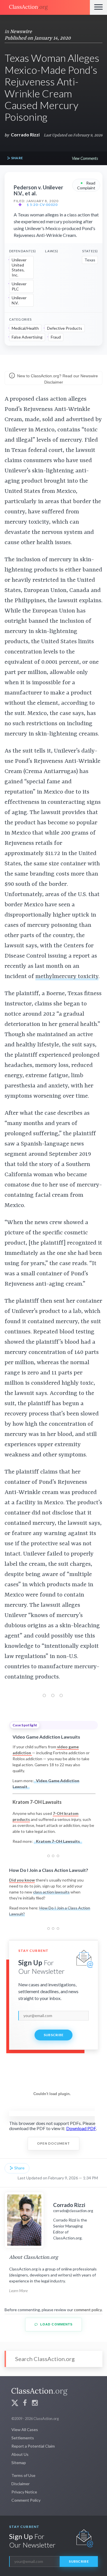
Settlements (23, 2438)
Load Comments (56, 2324)
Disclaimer (21, 2484)
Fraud (56, 337)
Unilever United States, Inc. (19, 267)
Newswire (21, 32)
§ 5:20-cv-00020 (42, 205)
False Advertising (27, 337)
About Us (20, 2454)
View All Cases (25, 2430)
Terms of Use (23, 2475)
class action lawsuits (51, 1892)
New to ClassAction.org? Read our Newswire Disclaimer (57, 379)
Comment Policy (26, 2500)
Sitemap (19, 2463)
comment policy (88, 2310)
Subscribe (54, 2035)
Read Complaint (86, 185)
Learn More (18, 2291)
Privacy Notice (24, 2492)
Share (17, 158)
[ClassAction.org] (45, 7)
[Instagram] (35, 2404)
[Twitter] (15, 2404)
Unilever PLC (19, 286)
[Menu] (98, 7)
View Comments (85, 158)
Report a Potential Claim (33, 2446)
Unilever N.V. (19, 300)
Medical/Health (25, 328)
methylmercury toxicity (67, 977)
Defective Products (65, 328)
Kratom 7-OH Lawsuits (58, 1841)
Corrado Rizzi (25, 135)
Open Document (53, 2143)
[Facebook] (25, 2404)
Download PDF (81, 2128)
